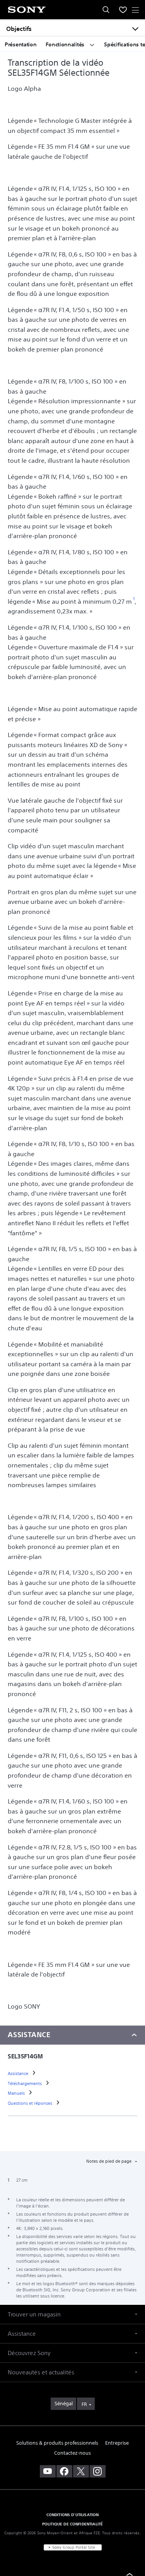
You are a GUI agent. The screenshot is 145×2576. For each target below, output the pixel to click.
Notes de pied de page (109, 2161)
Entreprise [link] (117, 2443)
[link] (19, 2073)
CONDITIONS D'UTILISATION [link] (73, 2515)
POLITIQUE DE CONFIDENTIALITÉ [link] (72, 2524)
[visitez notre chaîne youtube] (48, 2471)
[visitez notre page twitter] (81, 2471)
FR (84, 2404)
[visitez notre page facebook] (64, 2471)
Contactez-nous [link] (72, 2453)
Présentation (20, 44)
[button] (72, 2314)
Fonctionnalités (66, 44)
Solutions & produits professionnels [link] (57, 2443)
